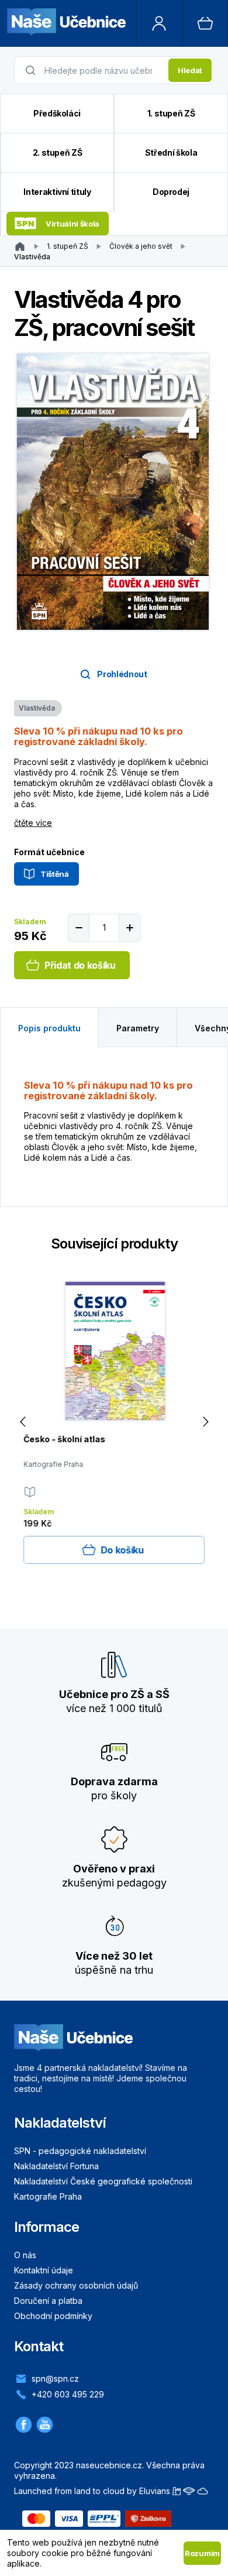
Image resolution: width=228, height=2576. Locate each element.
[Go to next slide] (205, 1422)
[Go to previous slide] (23, 1422)
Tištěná (55, 874)
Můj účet (160, 23)
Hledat (190, 70)
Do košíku (122, 1550)
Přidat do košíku (80, 965)
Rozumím (202, 2553)
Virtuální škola (72, 224)
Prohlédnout (122, 674)
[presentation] (103, 70)
